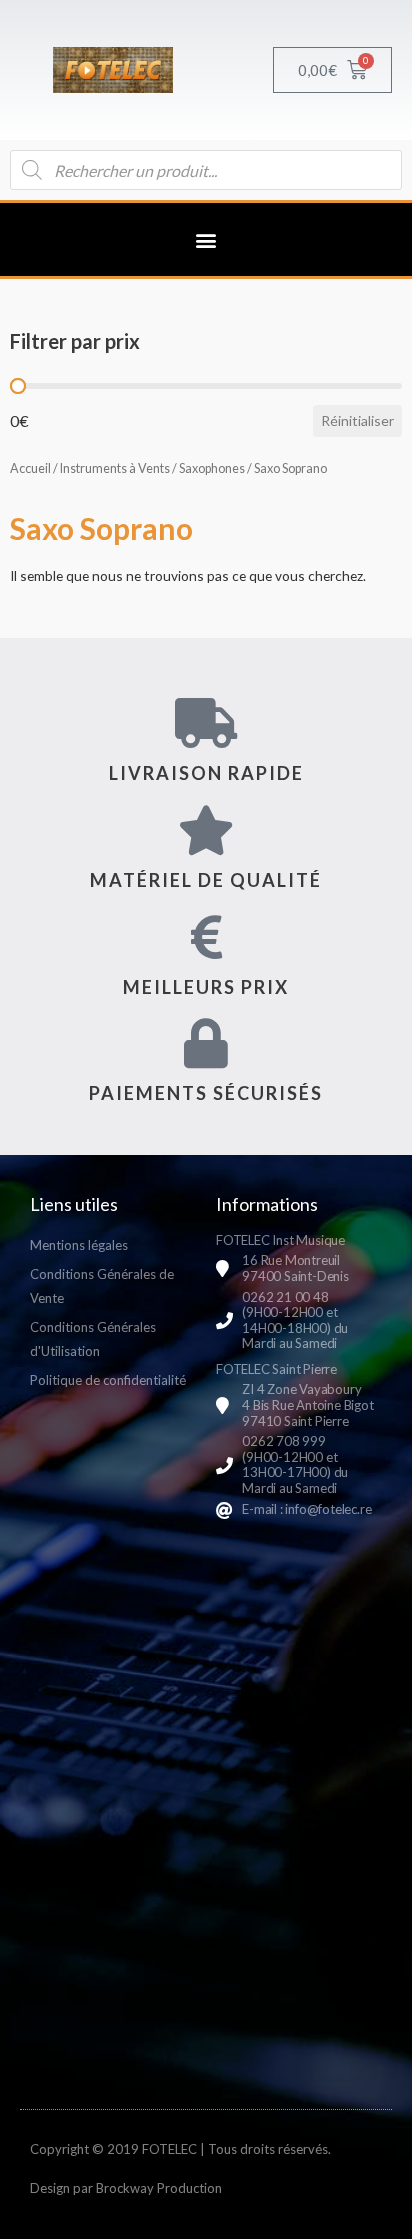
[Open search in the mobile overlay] (206, 170)
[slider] (18, 386)
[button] (206, 239)
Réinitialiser (357, 420)
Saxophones (212, 468)
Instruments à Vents (115, 468)
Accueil (30, 468)
